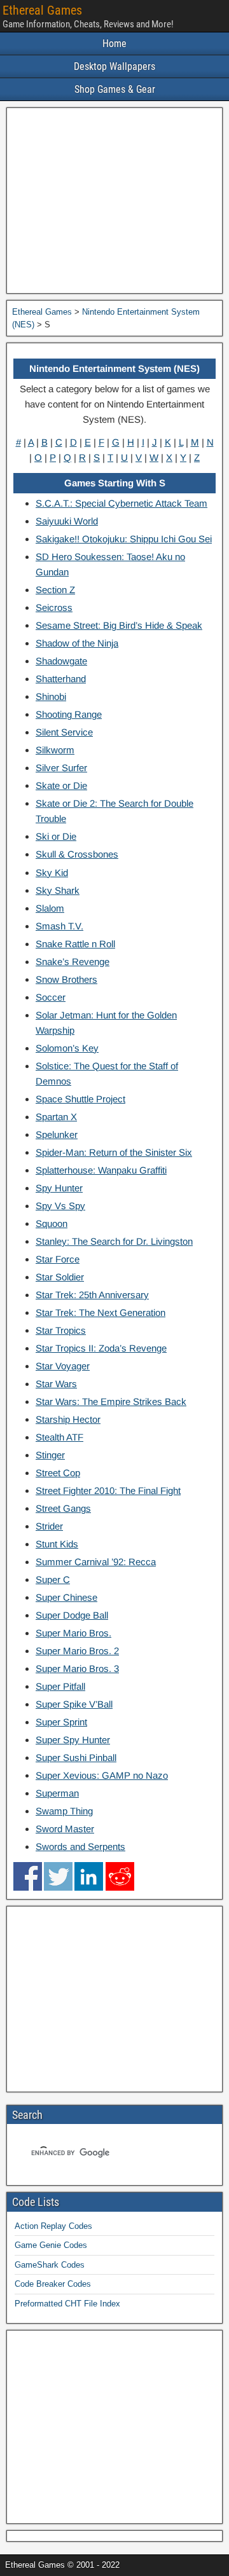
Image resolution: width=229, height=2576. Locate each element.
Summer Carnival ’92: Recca (96, 1562)
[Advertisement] (114, 201)
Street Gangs (63, 1508)
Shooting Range (69, 714)
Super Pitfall (60, 1686)
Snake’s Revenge (73, 962)
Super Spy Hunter (73, 1740)
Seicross (54, 607)
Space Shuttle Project (80, 1099)
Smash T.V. (59, 926)
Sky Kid (52, 873)
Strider (49, 1526)
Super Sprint (61, 1722)
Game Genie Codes (51, 2245)
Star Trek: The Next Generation (101, 1312)
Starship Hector (68, 1419)
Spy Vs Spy (60, 1206)
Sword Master (65, 1829)
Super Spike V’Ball (74, 1704)
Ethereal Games (42, 10)
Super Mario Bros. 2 (77, 1651)
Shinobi (51, 696)
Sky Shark (58, 890)
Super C (53, 1579)
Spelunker (57, 1134)
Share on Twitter (58, 1876)
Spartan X (56, 1117)
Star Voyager (63, 1366)
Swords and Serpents (80, 1846)
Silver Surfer (61, 768)
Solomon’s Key (67, 1048)
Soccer (51, 997)
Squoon (52, 1223)
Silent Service (64, 732)
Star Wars (56, 1384)
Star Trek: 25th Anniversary (92, 1295)
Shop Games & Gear (115, 89)
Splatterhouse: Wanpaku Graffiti (101, 1170)
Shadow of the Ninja (77, 643)
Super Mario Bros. (73, 1633)
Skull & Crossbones (77, 854)
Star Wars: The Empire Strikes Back (111, 1401)
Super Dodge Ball (72, 1615)
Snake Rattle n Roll (75, 944)
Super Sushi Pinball (76, 1757)
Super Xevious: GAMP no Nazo (102, 1775)
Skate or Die (61, 785)
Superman (57, 1793)
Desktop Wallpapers (114, 66)
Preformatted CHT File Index (67, 2304)
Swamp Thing (64, 1811)
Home (114, 44)
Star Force (58, 1259)
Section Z (55, 590)
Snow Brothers (66, 979)
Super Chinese (66, 1597)
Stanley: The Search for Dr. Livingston (114, 1241)
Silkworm (55, 750)
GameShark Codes (50, 2265)
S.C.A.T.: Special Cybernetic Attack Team (121, 503)
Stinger (50, 1455)
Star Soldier (60, 1277)
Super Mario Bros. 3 (77, 1668)
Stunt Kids (57, 1544)
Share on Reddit (120, 1876)
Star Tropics (61, 1330)
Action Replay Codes (53, 2226)
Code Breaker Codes (53, 2284)
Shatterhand (61, 679)
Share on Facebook (28, 1876)
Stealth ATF (59, 1437)
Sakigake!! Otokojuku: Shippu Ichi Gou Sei (124, 539)
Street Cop (58, 1473)
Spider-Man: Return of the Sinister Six (114, 1152)
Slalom (50, 908)
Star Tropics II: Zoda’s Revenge (101, 1348)
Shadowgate (61, 661)
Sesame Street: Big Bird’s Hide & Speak (119, 625)
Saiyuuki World (67, 521)
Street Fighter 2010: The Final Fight (108, 1490)
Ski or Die (56, 836)
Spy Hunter (59, 1188)
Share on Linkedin (89, 1876)
